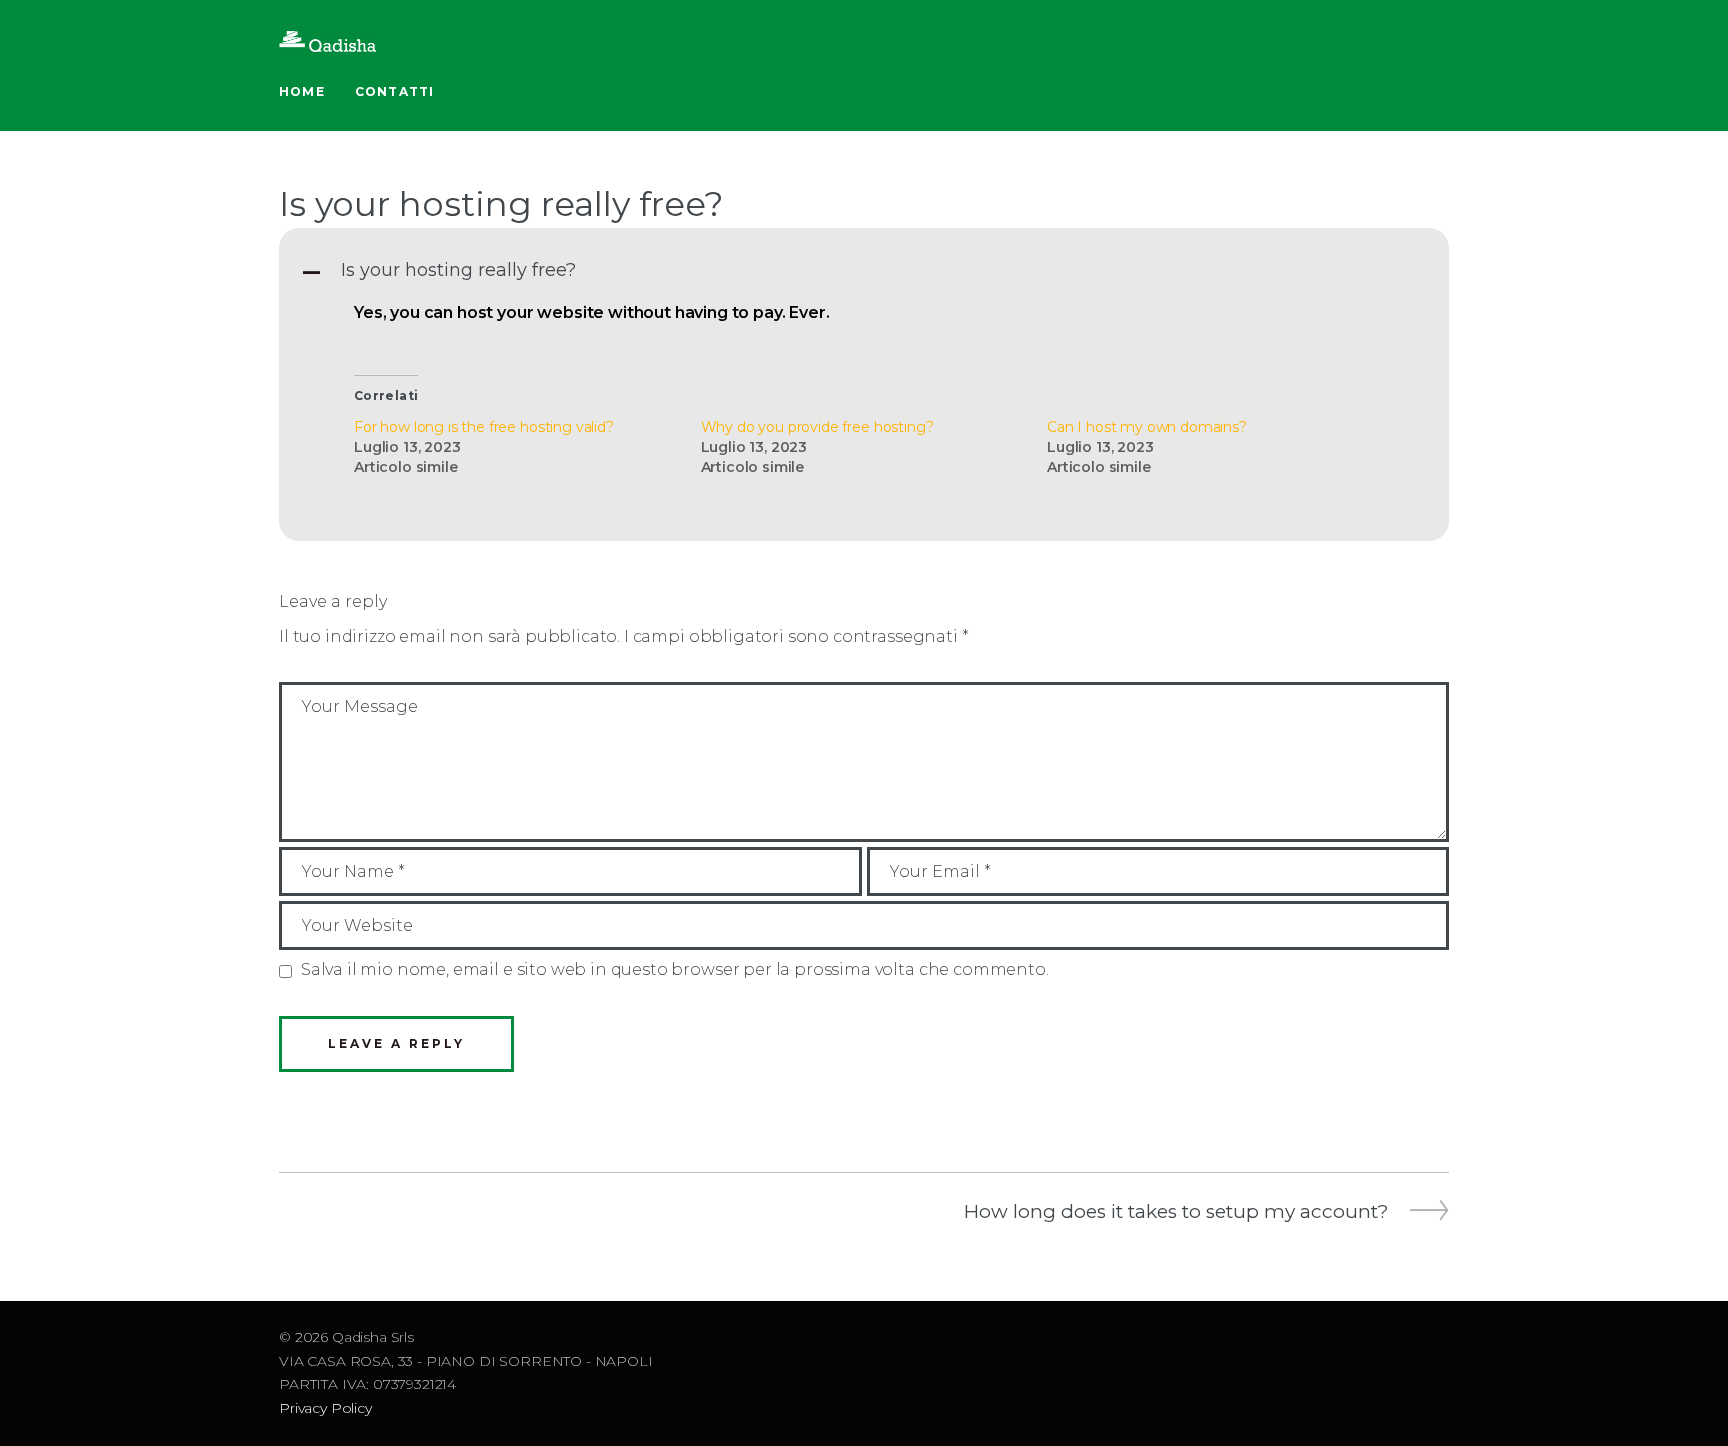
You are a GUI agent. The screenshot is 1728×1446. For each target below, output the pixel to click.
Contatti (395, 91)
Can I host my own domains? (1147, 427)
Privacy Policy (325, 1408)
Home (302, 91)
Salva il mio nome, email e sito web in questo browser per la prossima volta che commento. (675, 969)
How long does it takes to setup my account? (1176, 1212)
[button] (864, 270)
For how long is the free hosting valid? (484, 427)
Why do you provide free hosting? (817, 427)
